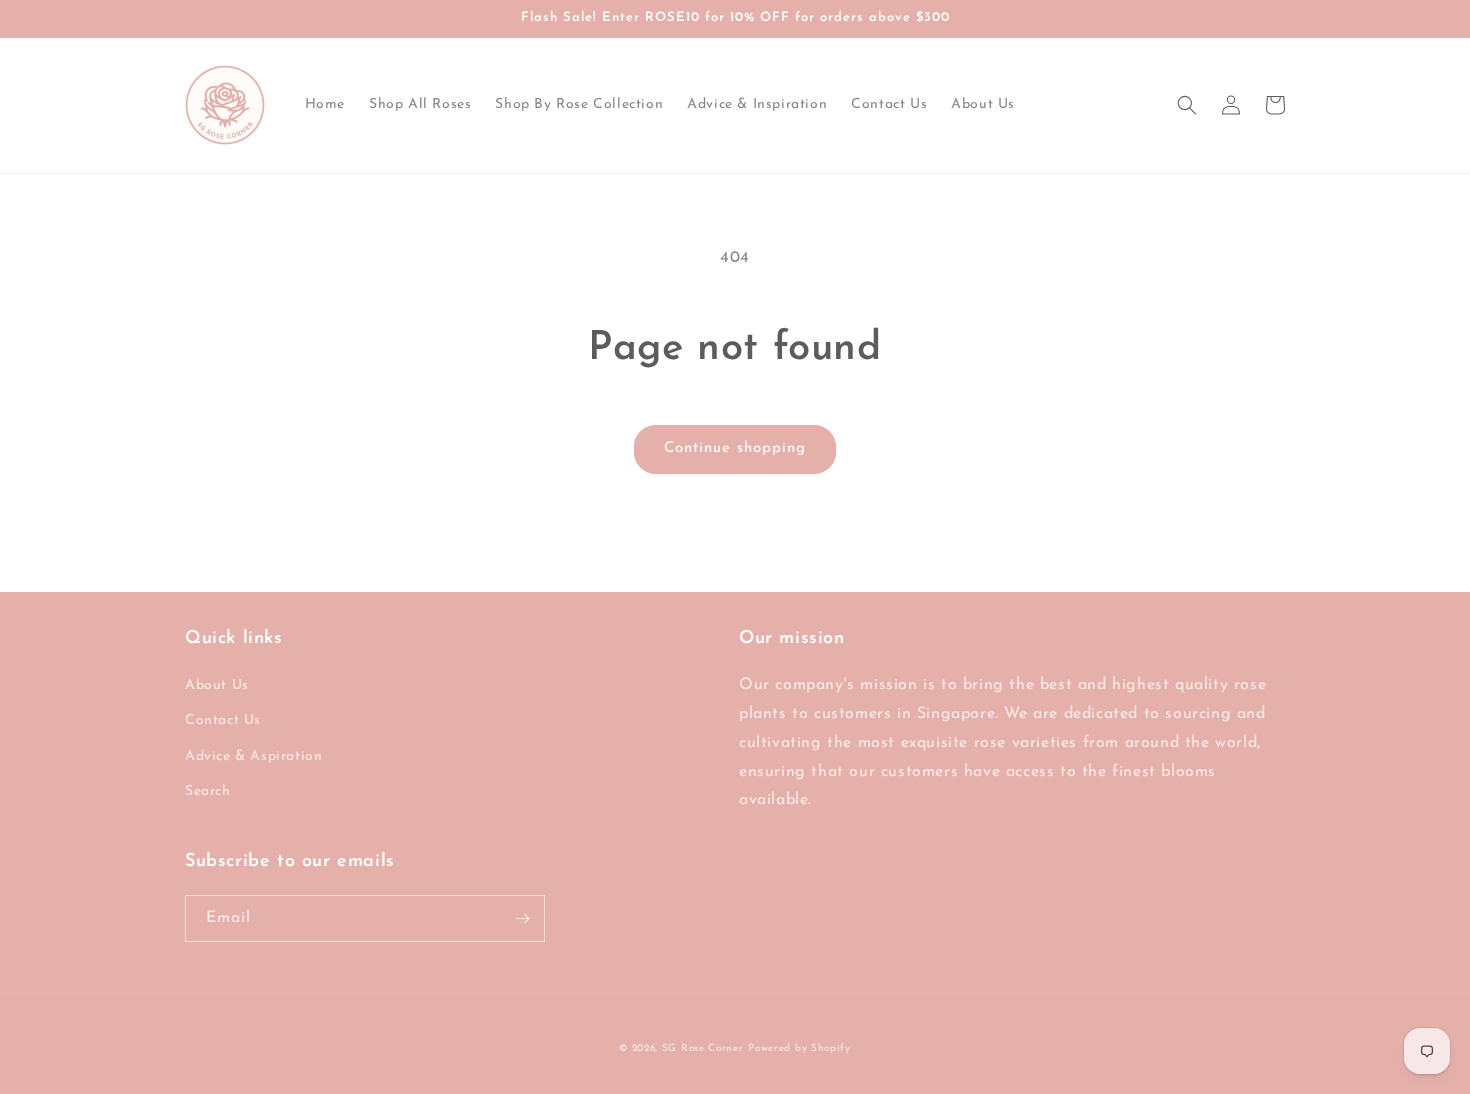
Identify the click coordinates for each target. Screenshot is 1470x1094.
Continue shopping (735, 448)
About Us (217, 685)
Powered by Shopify (799, 1048)
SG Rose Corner (703, 1048)
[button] (1187, 105)
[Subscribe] (522, 918)
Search (208, 791)
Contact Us (223, 720)
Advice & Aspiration (253, 756)
